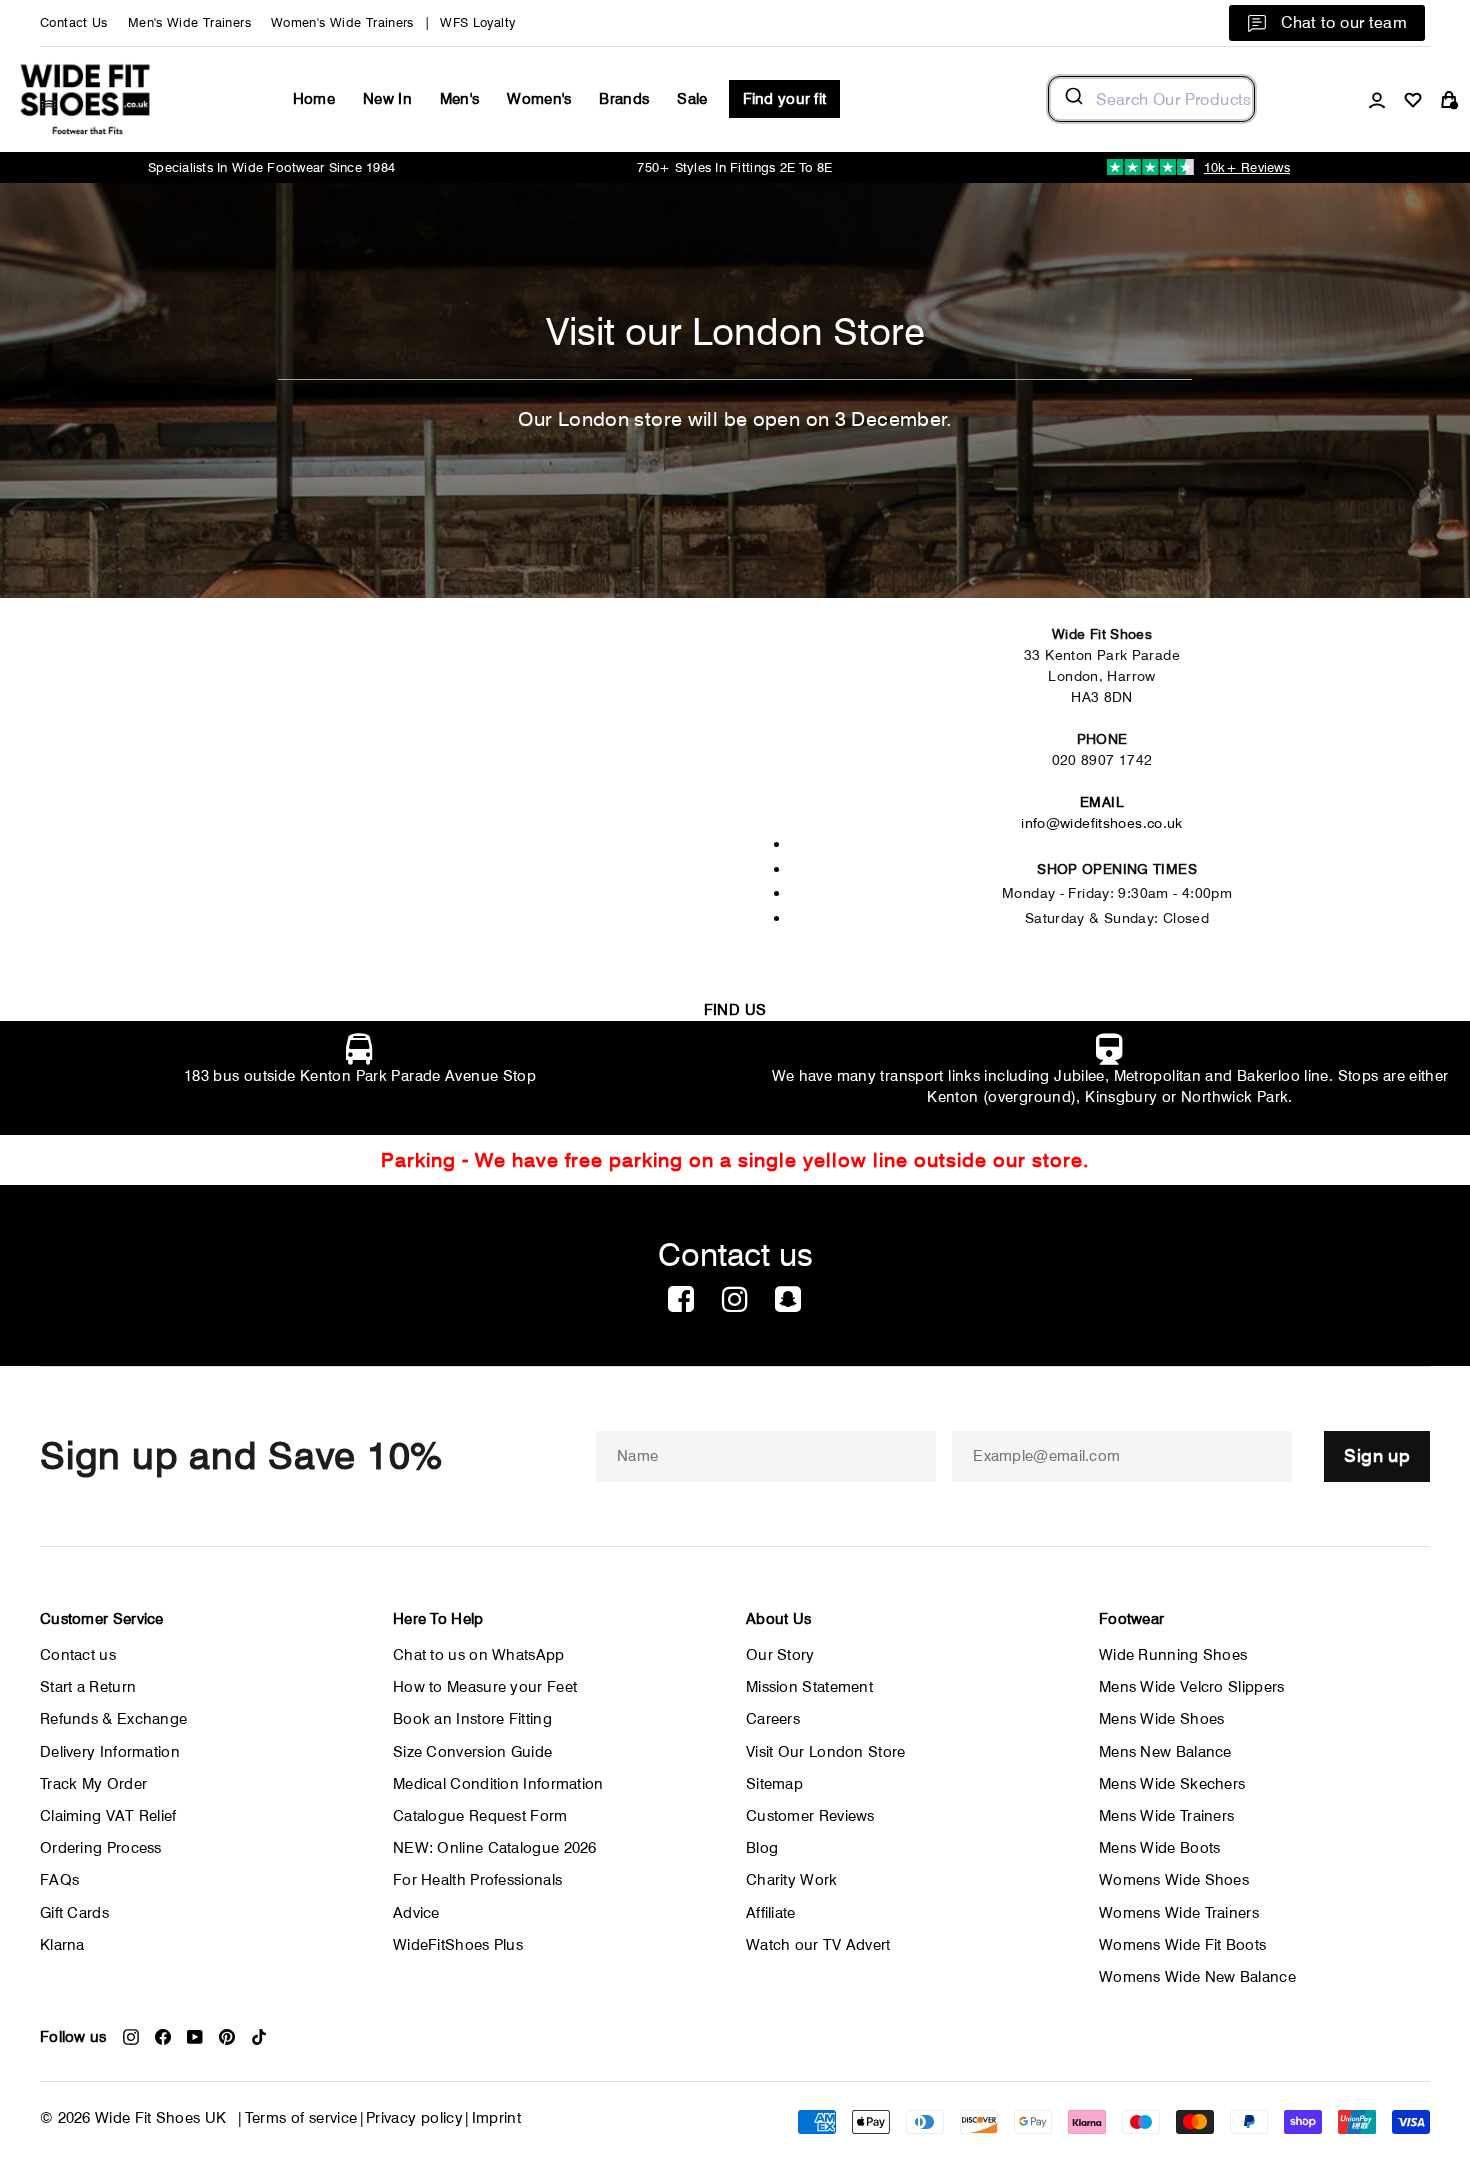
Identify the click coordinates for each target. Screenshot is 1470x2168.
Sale (692, 99)
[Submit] (1072, 99)
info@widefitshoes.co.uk (1102, 823)
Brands (624, 99)
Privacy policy (414, 2118)
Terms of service (301, 2118)
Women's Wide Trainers (342, 22)
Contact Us (74, 22)
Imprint (497, 2118)
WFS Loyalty (477, 22)
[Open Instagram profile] (735, 1300)
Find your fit (785, 99)
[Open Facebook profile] (681, 1300)
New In (387, 99)
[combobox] (1151, 99)
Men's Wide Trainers (189, 22)
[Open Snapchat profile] (788, 1300)
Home (314, 99)
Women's (539, 99)
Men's (460, 99)
